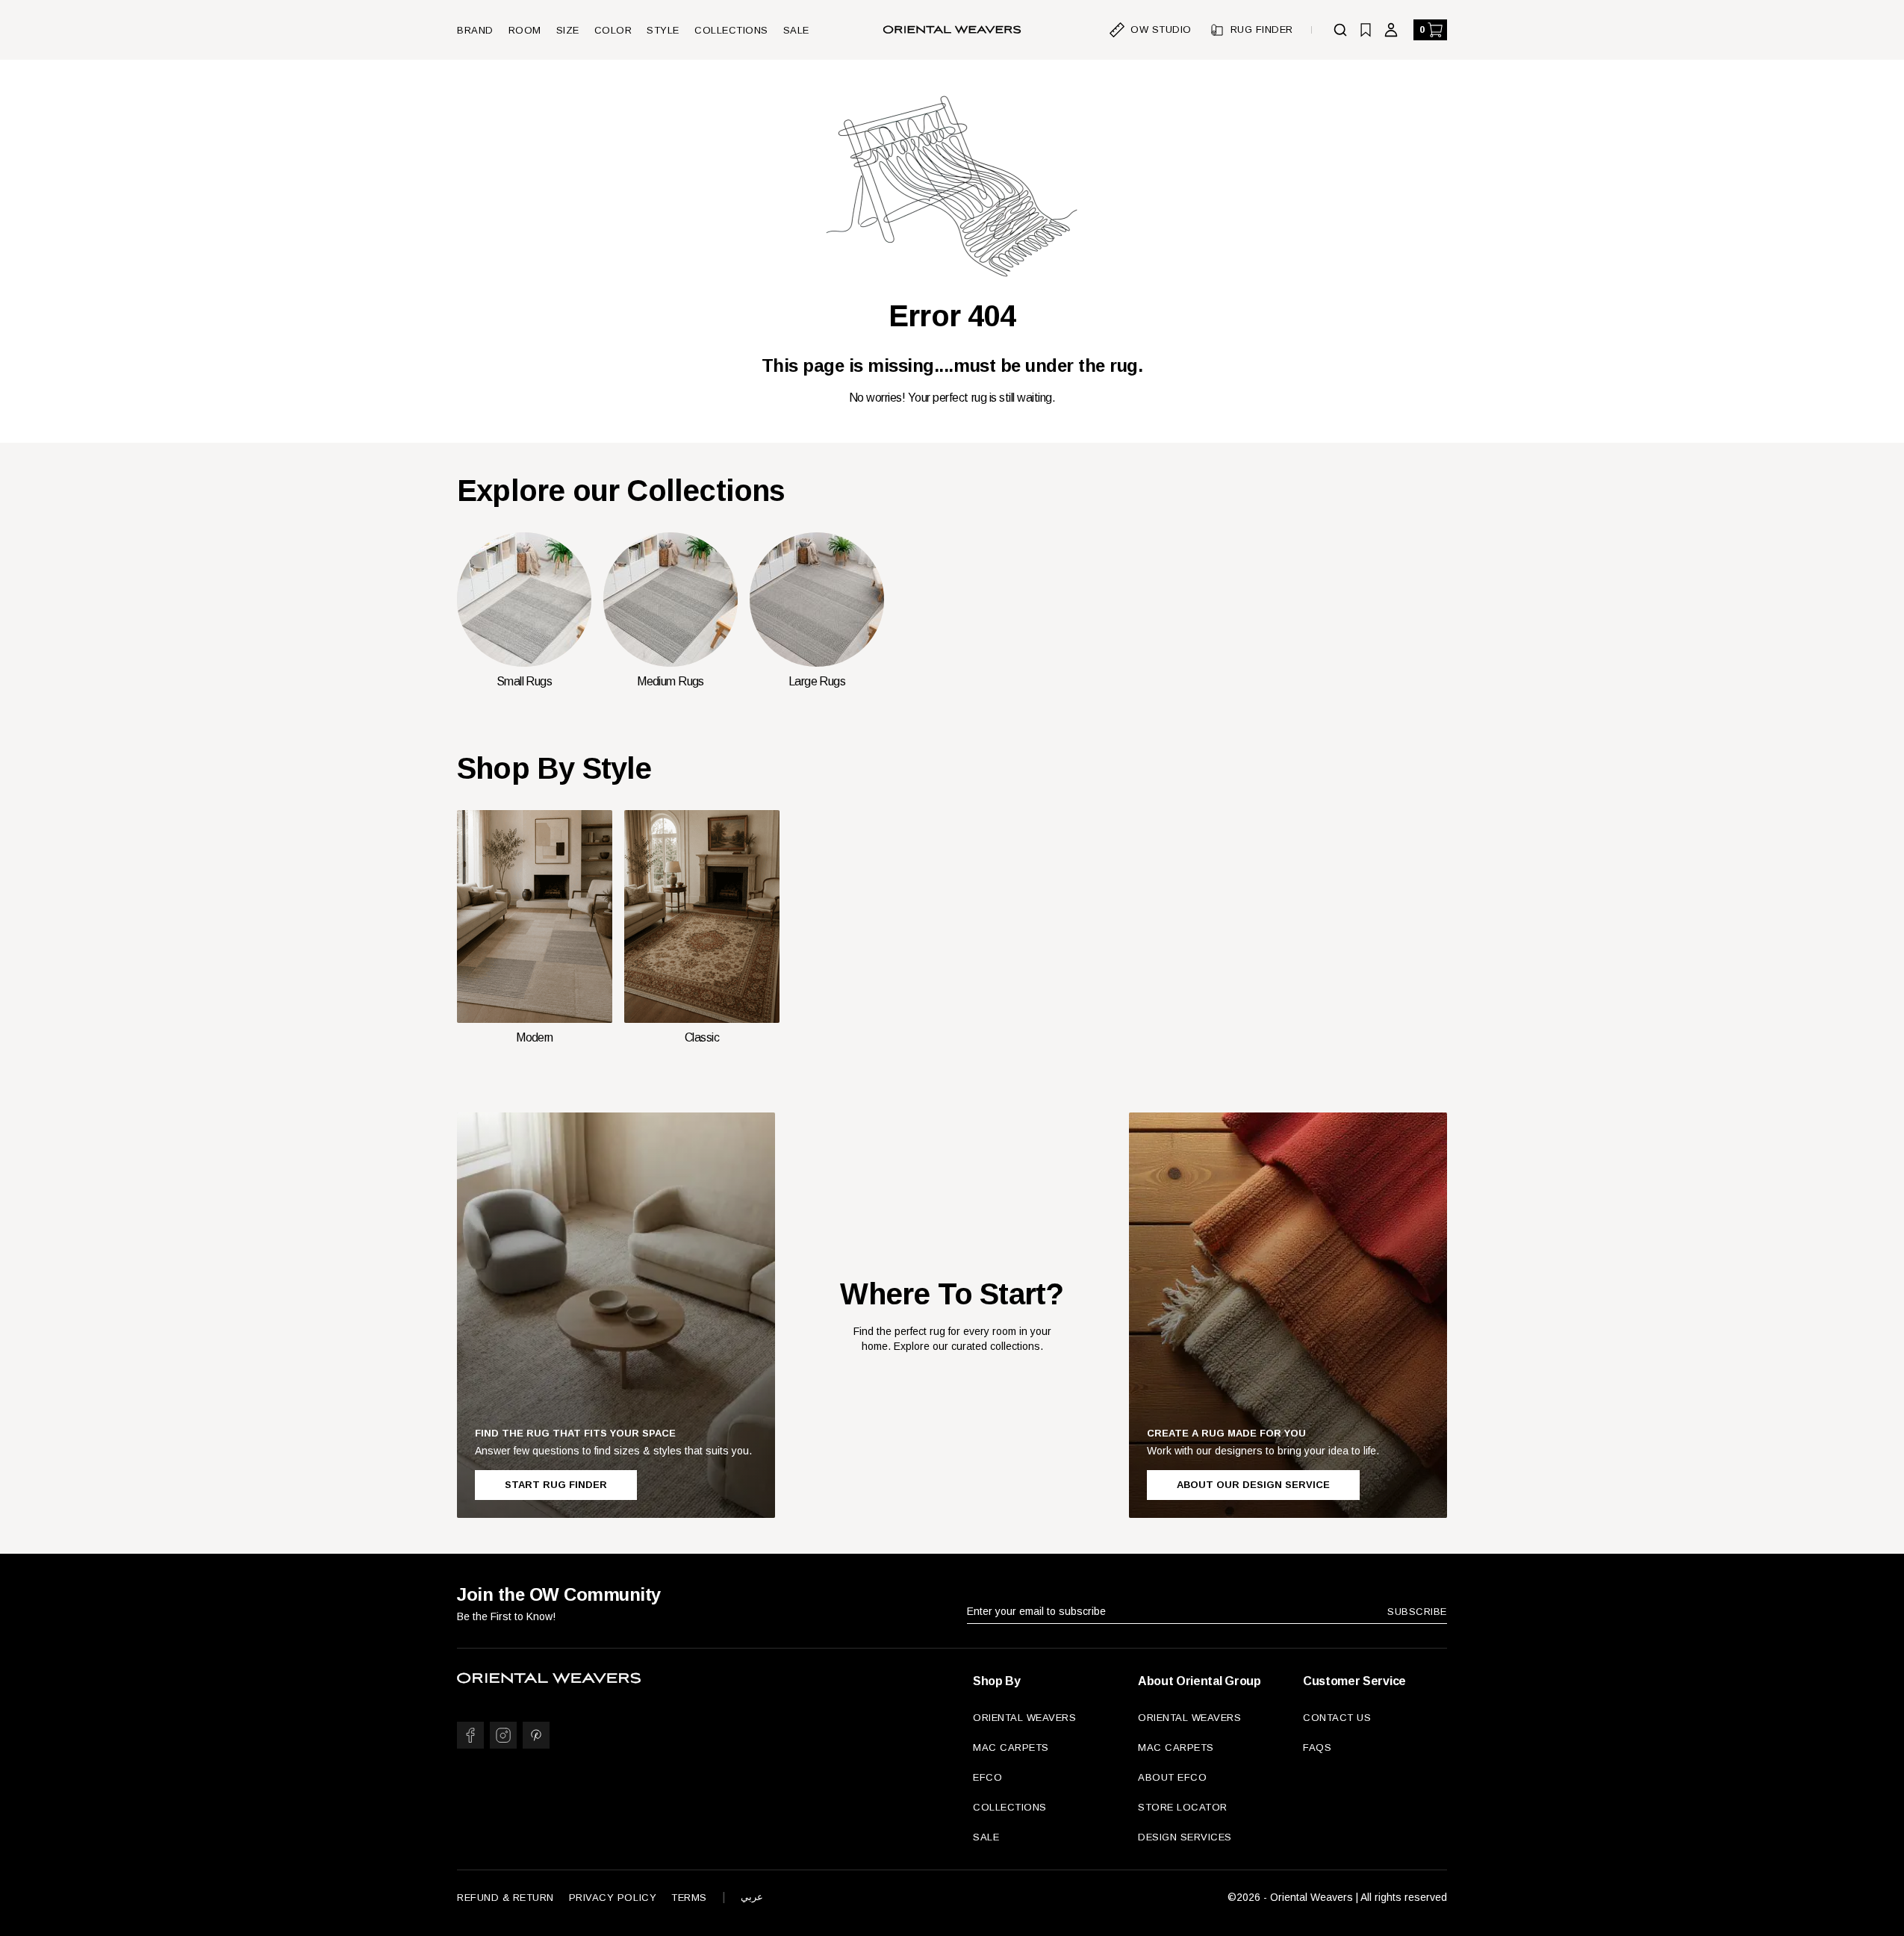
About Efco (1172, 1777)
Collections (731, 30)
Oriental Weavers (1024, 1718)
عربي (752, 1897)
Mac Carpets (1011, 1747)
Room (525, 30)
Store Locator (1183, 1807)
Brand (475, 30)
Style (663, 30)
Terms (689, 1898)
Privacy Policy (613, 1898)
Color (613, 30)
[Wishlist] (1366, 30)
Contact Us (1337, 1718)
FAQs (1317, 1747)
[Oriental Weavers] (952, 30)
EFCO (987, 1777)
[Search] (1340, 30)
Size (568, 30)
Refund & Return (505, 1898)
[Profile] (1391, 30)
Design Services (1185, 1837)
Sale (796, 30)
